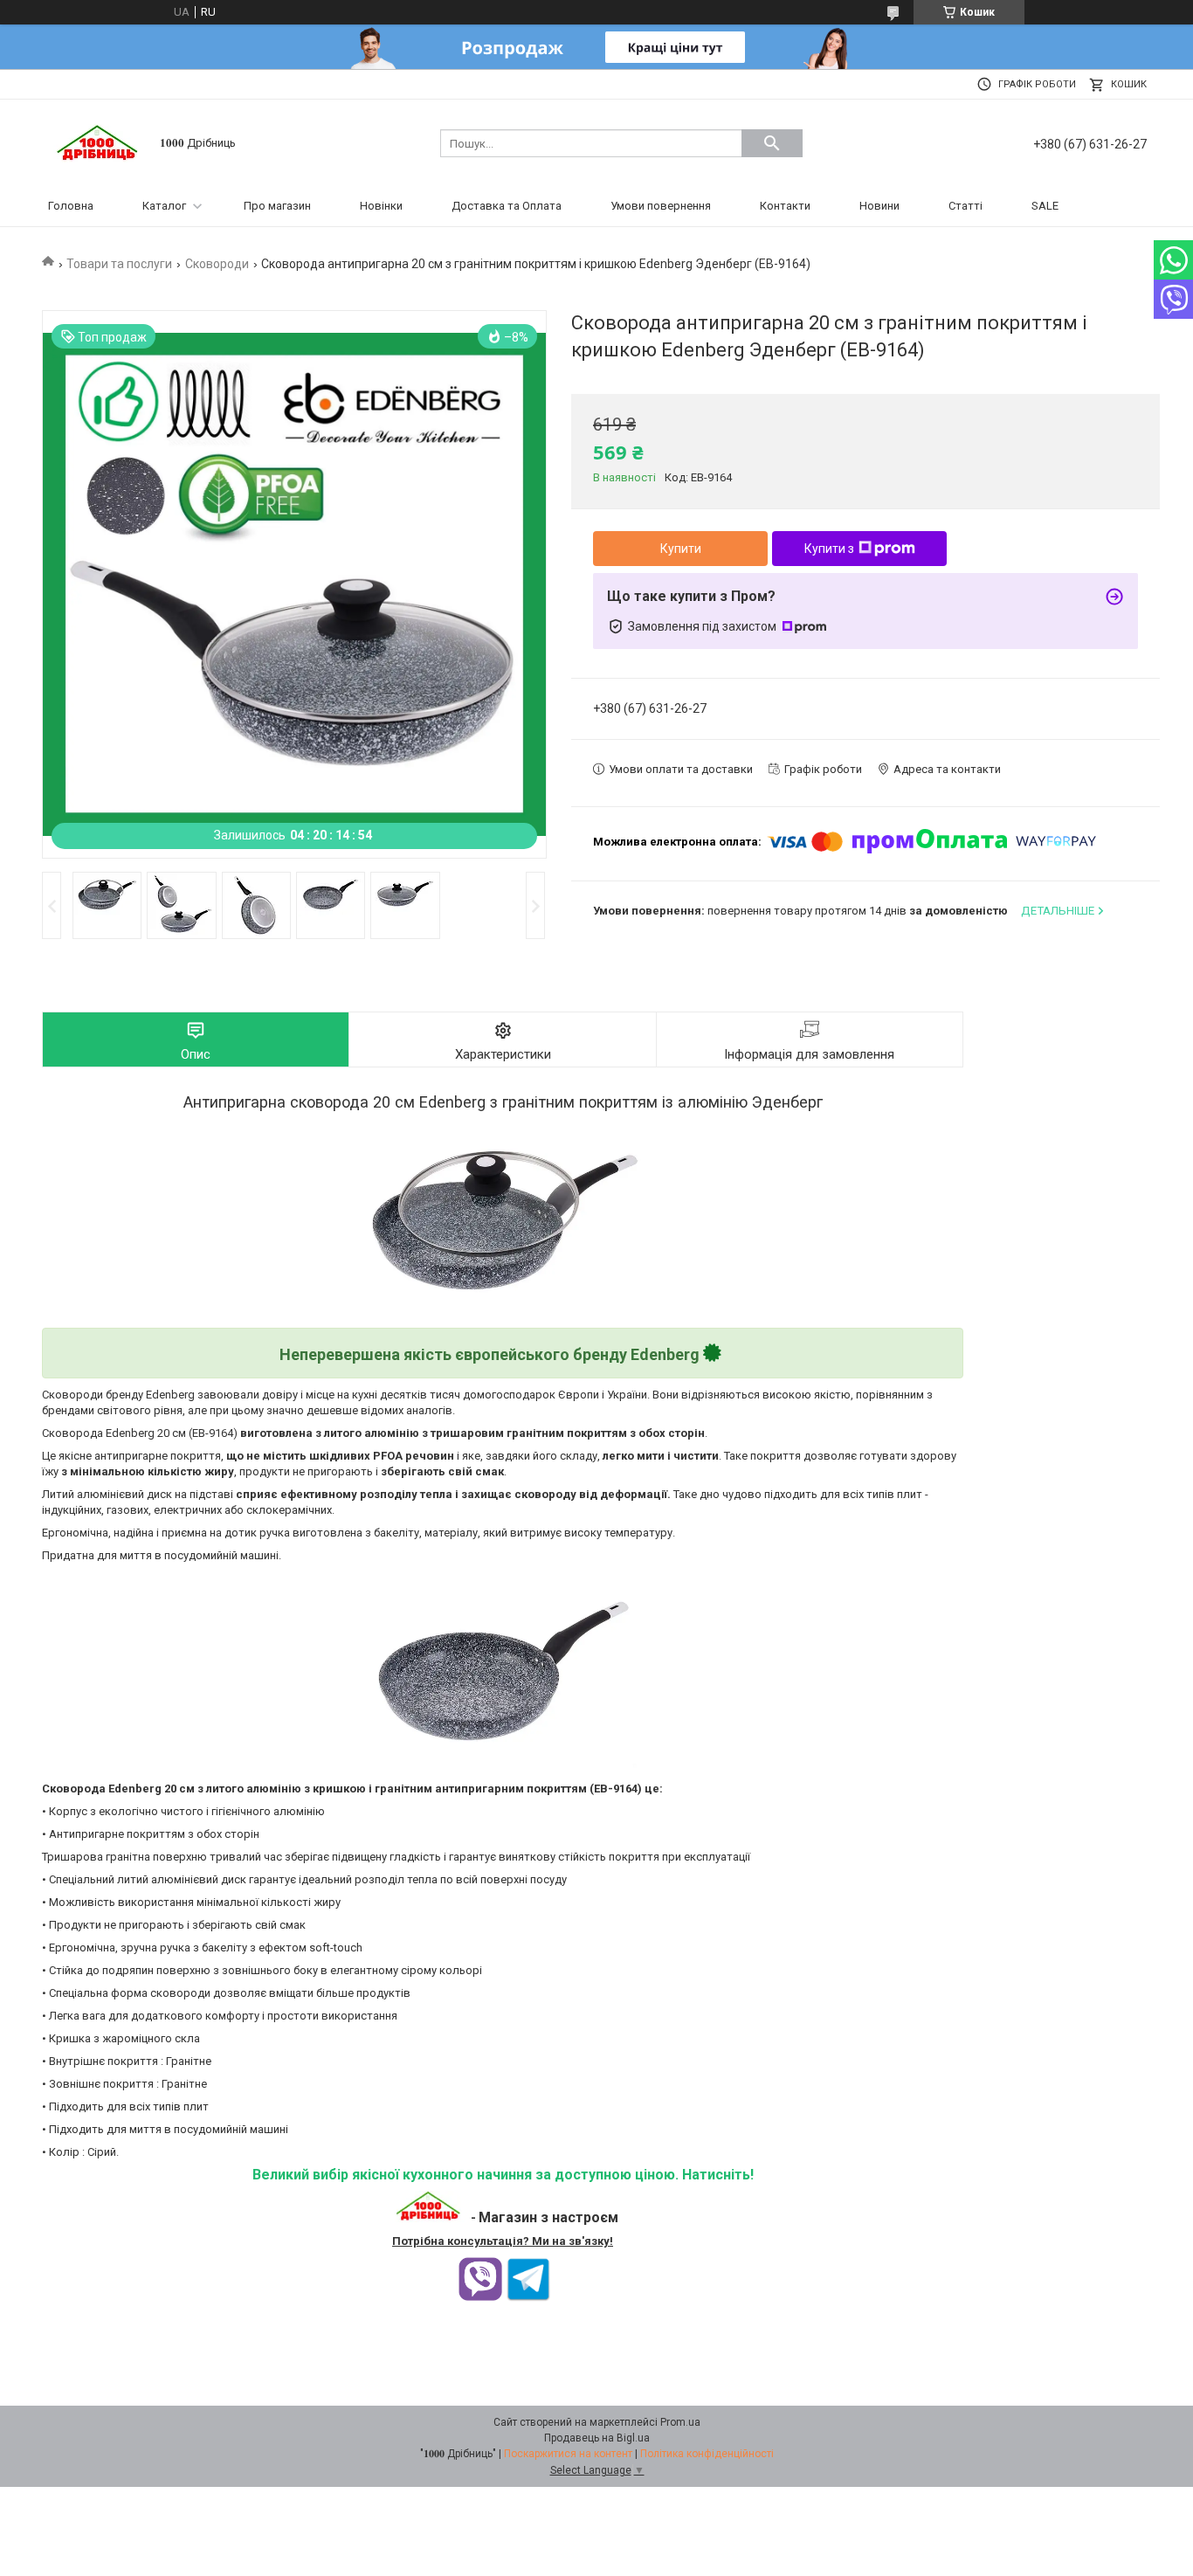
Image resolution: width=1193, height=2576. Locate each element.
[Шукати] (772, 143)
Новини (879, 206)
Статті (965, 206)
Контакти (785, 206)
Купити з (829, 549)
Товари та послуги (119, 264)
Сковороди (217, 264)
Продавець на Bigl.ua (597, 2438)
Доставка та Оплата (507, 206)
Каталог (164, 206)
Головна (71, 206)
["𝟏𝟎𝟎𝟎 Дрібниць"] (99, 142)
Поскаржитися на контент (568, 2454)
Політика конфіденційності (707, 2454)
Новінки (381, 206)
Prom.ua (680, 2422)
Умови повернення (661, 206)
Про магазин (277, 206)
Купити (681, 549)
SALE (1045, 206)
